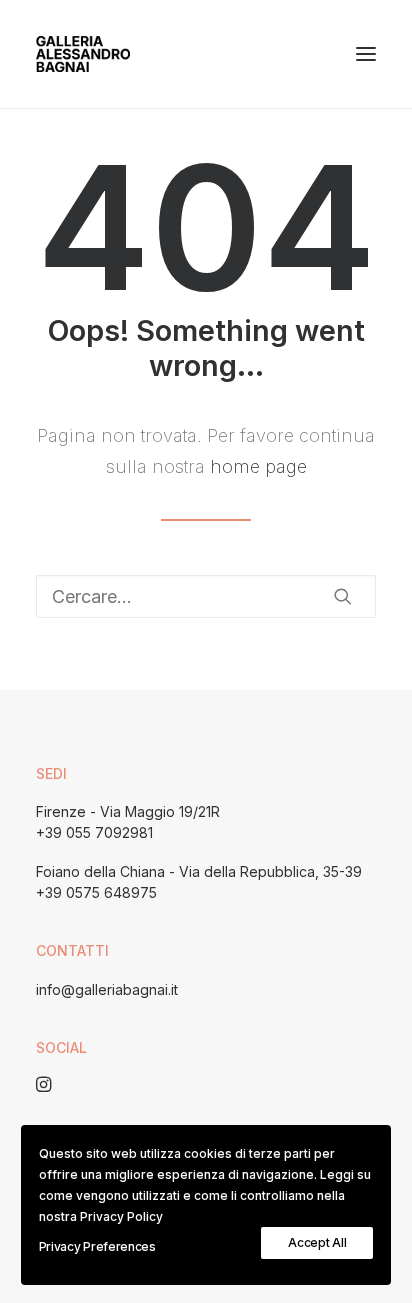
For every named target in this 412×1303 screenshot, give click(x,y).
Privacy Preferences (97, 1246)
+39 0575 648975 (96, 892)
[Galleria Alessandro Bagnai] (83, 54)
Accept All (317, 1242)
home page (258, 466)
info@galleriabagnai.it (107, 989)
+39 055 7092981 (94, 832)
